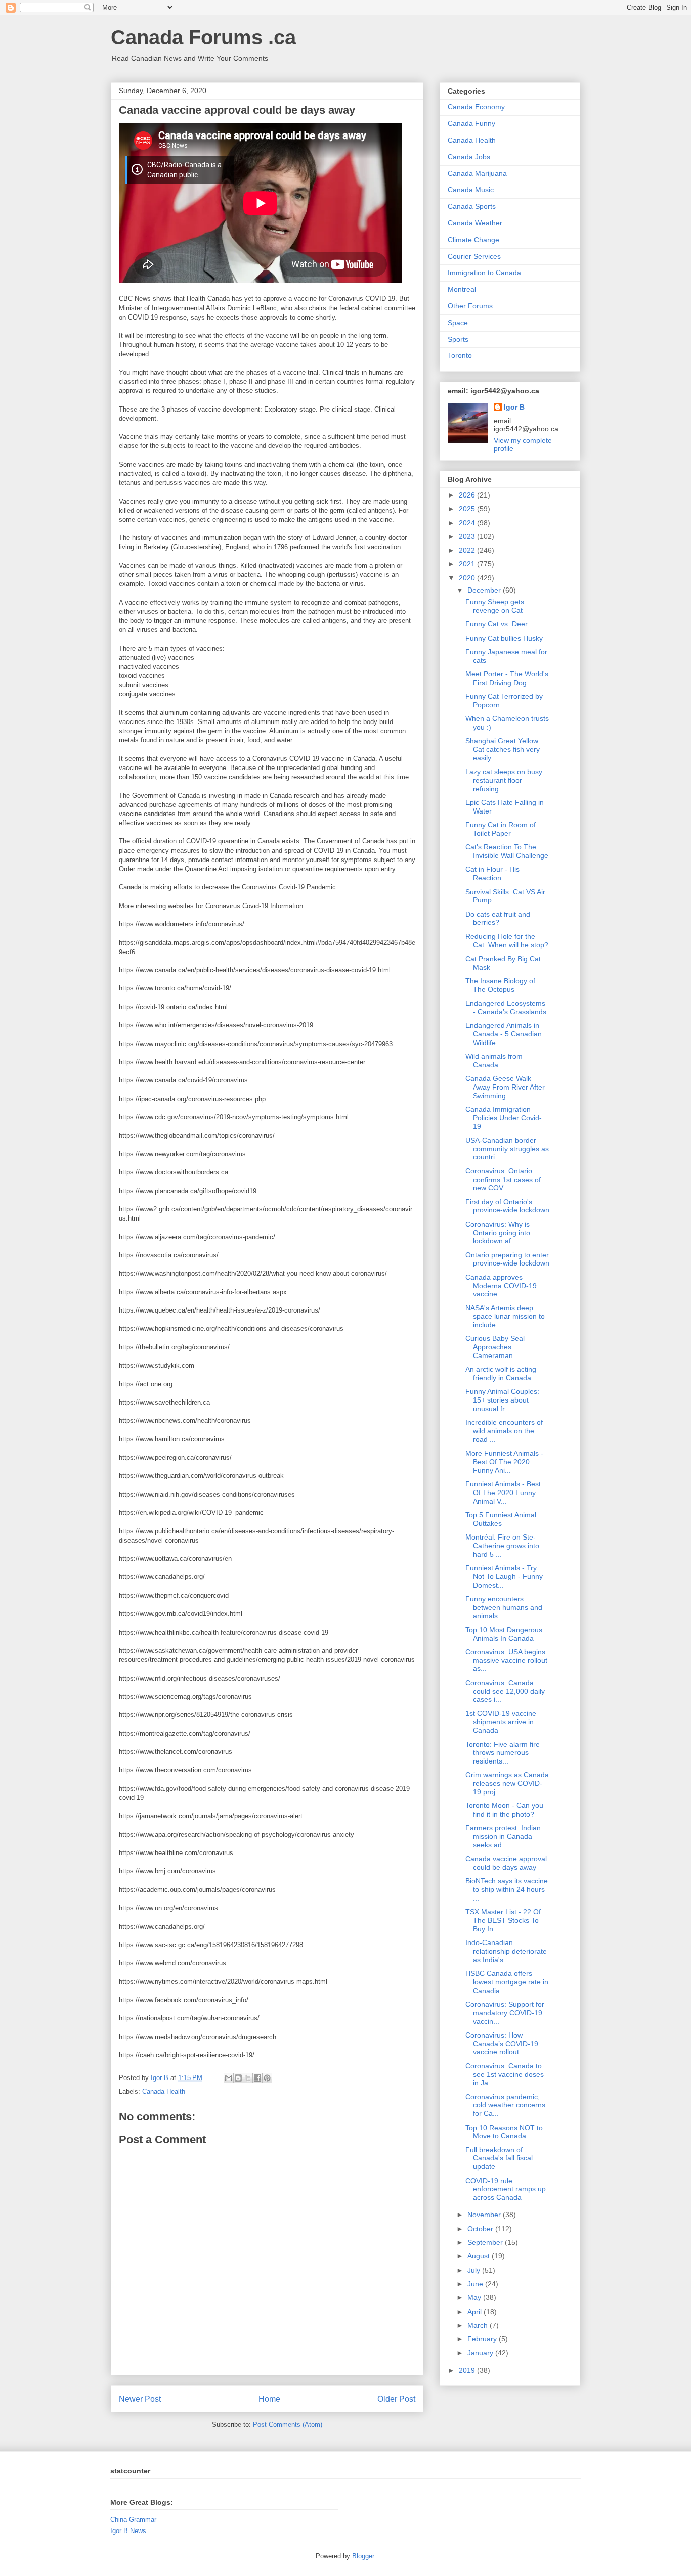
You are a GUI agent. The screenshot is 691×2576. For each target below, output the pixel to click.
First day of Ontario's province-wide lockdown (507, 1206)
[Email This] (229, 2078)
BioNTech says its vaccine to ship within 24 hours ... (507, 1889)
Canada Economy (476, 107)
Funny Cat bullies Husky (504, 638)
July (475, 2270)
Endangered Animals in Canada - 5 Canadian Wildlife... (504, 1034)
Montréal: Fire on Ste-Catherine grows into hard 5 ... (502, 1546)
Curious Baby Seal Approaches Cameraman (495, 1347)
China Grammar (133, 2520)
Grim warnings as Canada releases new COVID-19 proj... (507, 1783)
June (476, 2284)
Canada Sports (472, 206)
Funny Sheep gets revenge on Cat (495, 606)
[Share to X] (248, 2078)
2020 (468, 578)
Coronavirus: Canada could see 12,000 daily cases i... (505, 1691)
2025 (468, 509)
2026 (468, 495)
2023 (468, 536)
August (480, 2256)
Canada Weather (475, 223)
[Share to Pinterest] (267, 2078)
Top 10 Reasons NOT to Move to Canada (504, 2132)
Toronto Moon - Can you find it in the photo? (504, 1810)
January (481, 2353)
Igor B (514, 407)
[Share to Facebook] (257, 2078)
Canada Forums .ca (203, 37)
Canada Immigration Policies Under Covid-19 (504, 1118)
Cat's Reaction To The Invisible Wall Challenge (507, 851)
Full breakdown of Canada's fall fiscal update (499, 2158)
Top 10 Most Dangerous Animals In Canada (504, 1634)
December (485, 590)
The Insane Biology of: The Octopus (501, 985)
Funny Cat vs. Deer (496, 624)
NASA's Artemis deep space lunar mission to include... (505, 1317)
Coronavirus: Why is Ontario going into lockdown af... (498, 1233)
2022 (468, 550)
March (479, 2325)
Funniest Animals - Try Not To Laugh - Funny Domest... (504, 1576)
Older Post (396, 2399)
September (486, 2242)
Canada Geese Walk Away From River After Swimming (505, 1087)
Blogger (363, 2556)
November (485, 2215)
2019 (468, 2370)
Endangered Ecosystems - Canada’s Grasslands (506, 1007)
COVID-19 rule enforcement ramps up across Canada (506, 2189)
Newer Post (140, 2399)
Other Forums (470, 306)
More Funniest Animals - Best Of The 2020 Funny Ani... (504, 1462)
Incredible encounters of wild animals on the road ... (504, 1431)
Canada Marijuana (477, 173)
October (481, 2229)
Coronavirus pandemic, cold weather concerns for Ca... (505, 2105)
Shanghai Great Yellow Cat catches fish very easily (503, 749)
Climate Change (473, 240)
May (475, 2297)
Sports (458, 339)
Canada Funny (471, 123)
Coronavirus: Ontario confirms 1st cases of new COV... (503, 1180)
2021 (468, 564)
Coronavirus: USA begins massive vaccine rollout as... (506, 1660)
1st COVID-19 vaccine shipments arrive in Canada (501, 1722)
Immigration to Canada (484, 273)
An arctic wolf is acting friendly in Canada (501, 1373)
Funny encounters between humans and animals (504, 1607)
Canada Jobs (469, 157)
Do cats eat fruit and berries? (498, 918)
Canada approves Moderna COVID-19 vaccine (501, 1286)
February (483, 2339)
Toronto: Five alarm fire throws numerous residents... (503, 1753)
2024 (468, 523)
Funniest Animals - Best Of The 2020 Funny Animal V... (503, 1493)
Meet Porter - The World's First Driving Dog (507, 678)
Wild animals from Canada (494, 1060)
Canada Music (471, 190)
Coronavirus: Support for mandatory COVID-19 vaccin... (505, 2013)
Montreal (462, 289)
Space (458, 323)
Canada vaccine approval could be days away (506, 1863)
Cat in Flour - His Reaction (492, 873)
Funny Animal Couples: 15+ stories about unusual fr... (502, 1400)
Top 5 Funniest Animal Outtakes (501, 1519)
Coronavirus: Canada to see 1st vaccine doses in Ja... (505, 2074)
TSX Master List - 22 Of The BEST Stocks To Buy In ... (503, 1920)
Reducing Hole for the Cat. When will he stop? (507, 941)
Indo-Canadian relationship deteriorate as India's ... (506, 1951)
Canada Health (164, 2091)
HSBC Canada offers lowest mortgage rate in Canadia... (507, 1982)
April (476, 2312)
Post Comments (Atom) (288, 2425)
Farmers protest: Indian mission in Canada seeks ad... (503, 1836)
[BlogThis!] (238, 2078)
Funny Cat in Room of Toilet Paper (501, 829)
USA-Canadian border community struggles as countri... (507, 1149)
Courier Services (474, 256)
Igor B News (128, 2531)
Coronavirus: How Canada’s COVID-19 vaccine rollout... (502, 2044)
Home (269, 2399)
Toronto (460, 355)
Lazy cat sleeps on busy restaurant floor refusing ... (504, 780)
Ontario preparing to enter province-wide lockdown (507, 1259)
